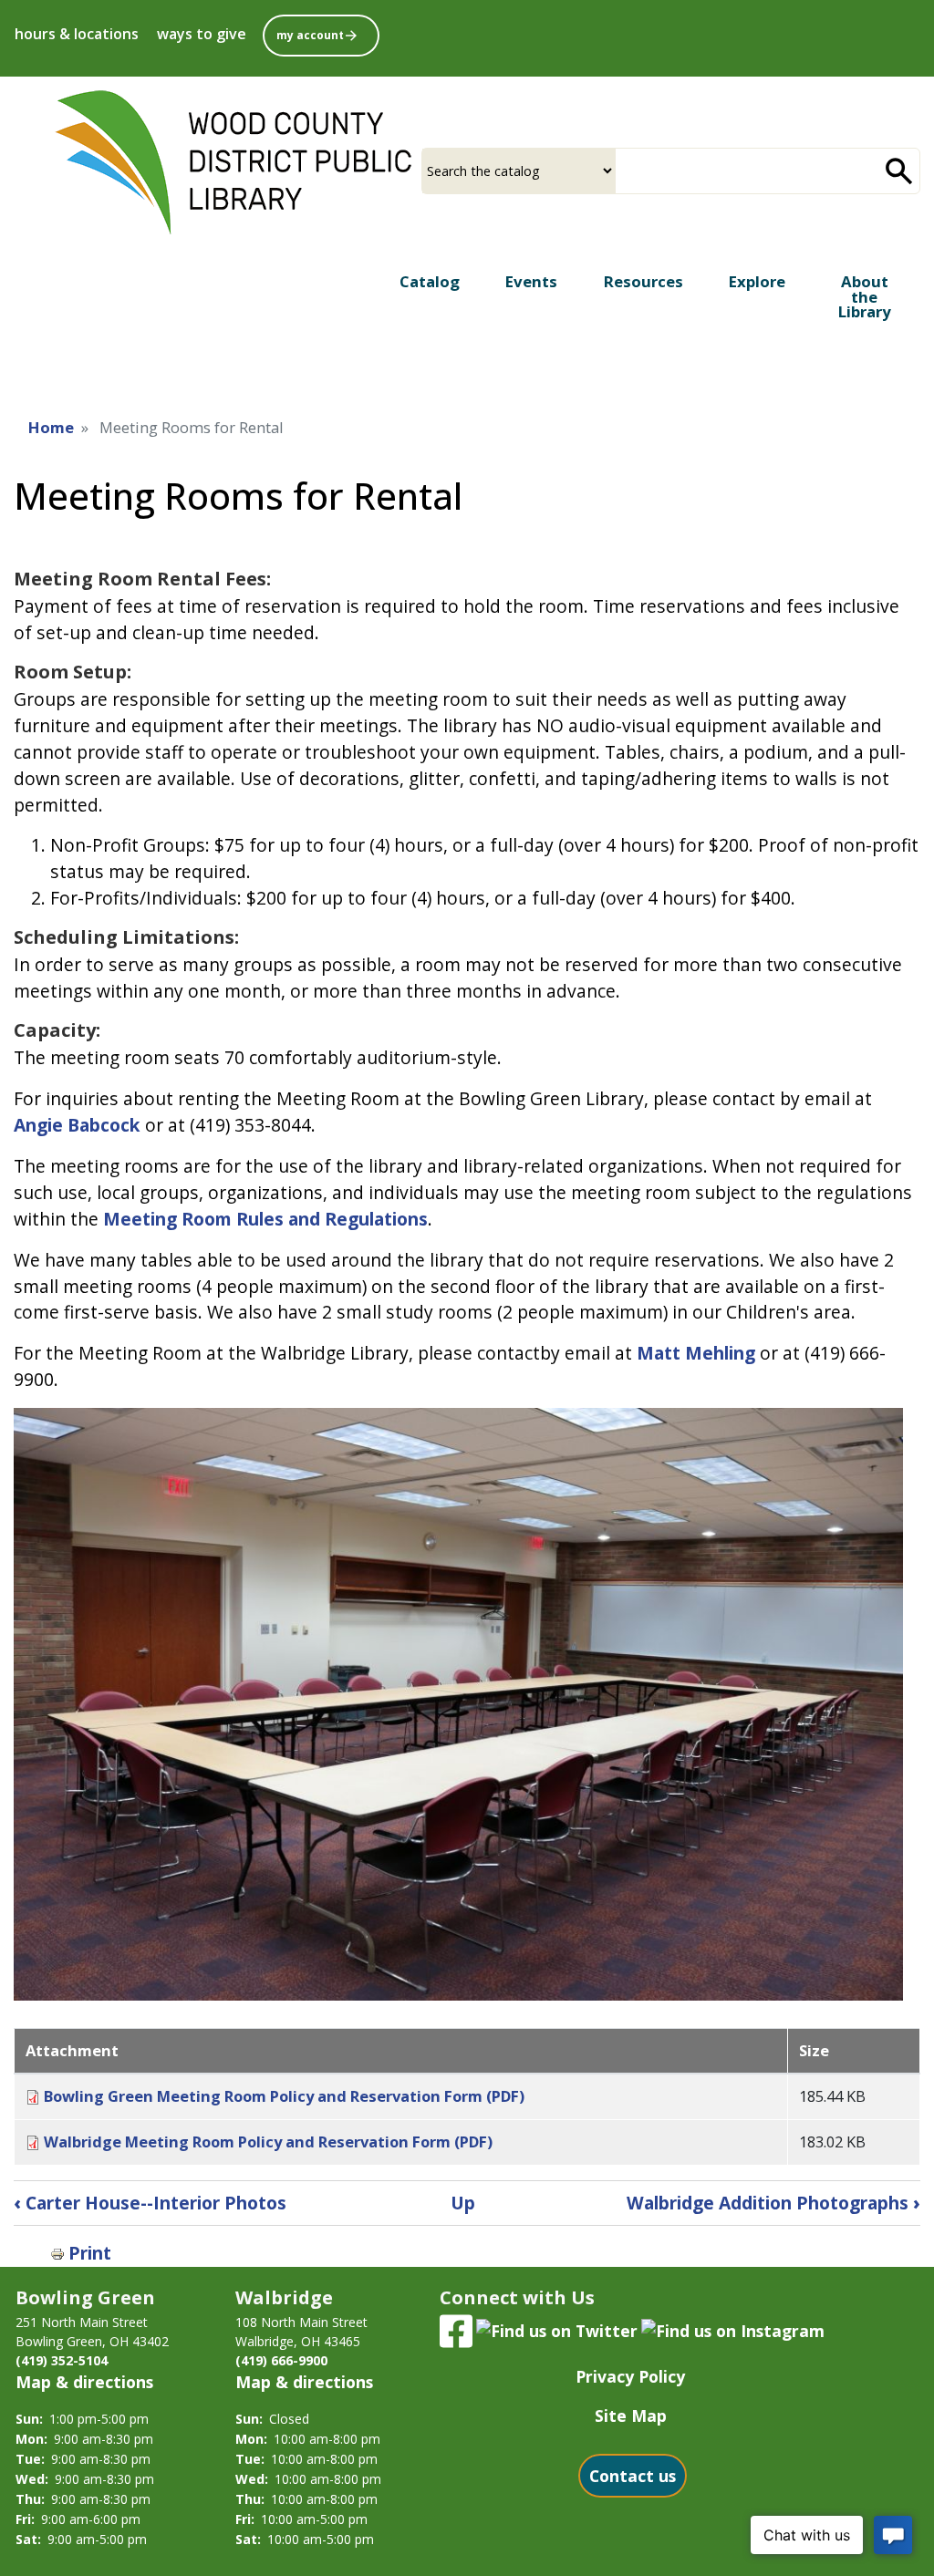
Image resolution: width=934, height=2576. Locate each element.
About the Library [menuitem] (865, 297)
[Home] (233, 163)
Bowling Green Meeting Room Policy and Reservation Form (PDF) (284, 2096)
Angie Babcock (77, 1125)
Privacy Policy (630, 2376)
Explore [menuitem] (757, 281)
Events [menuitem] (531, 281)
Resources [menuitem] (643, 281)
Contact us (633, 2476)
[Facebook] (456, 2329)
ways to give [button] (202, 34)
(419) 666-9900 (281, 2360)
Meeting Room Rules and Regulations (265, 1219)
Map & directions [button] (84, 2382)
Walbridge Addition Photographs (773, 2203)
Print (90, 2253)
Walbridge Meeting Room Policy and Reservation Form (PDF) (268, 2141)
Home (51, 427)
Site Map (631, 2416)
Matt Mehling (696, 1353)
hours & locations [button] (77, 34)
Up (463, 2203)
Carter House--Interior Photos (150, 2203)
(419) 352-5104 (62, 2360)
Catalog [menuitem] (430, 281)
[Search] (899, 171)
